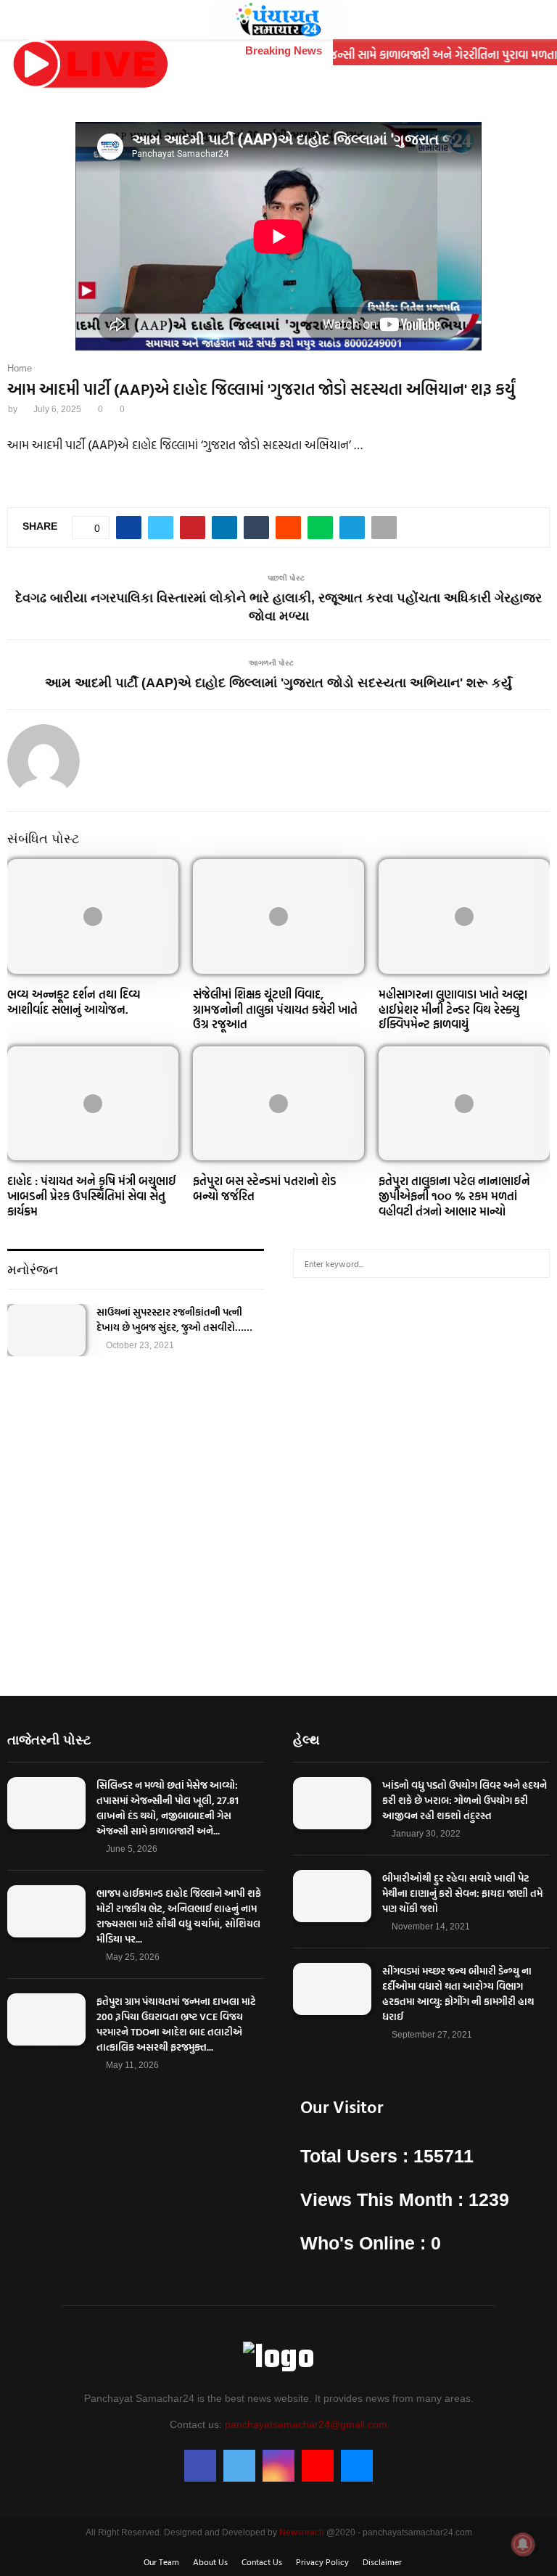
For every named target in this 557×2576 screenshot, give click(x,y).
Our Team (161, 2561)
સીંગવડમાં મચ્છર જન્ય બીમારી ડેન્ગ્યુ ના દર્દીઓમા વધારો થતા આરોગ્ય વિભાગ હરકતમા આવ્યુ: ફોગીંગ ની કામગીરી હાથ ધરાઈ (458, 1993)
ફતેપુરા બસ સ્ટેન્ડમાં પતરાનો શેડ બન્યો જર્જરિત (265, 1188)
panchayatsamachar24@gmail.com (306, 2424)
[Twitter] (239, 2466)
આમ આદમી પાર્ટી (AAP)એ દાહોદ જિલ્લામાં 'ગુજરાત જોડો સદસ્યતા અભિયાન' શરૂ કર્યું (278, 683)
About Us (210, 2561)
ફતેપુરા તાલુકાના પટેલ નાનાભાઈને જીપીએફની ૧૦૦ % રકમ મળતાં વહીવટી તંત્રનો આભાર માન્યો (454, 1196)
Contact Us (262, 2561)
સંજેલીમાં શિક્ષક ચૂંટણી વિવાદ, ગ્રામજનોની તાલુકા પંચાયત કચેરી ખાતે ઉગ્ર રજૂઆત (275, 1009)
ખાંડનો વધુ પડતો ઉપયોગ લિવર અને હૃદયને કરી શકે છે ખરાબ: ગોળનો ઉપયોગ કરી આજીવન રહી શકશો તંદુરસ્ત (465, 1800)
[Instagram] (278, 2466)
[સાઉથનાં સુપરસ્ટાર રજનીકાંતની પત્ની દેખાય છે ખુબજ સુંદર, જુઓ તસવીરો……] (46, 1330)
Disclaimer (382, 2561)
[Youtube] (318, 2466)
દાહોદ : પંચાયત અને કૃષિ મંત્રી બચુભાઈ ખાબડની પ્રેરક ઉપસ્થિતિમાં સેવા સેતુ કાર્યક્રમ (92, 1196)
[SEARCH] (535, 1263)
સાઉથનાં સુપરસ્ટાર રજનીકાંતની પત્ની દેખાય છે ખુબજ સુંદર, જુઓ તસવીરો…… (174, 1319)
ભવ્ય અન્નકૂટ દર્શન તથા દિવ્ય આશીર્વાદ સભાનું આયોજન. (74, 1002)
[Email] (357, 2466)
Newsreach (302, 2532)
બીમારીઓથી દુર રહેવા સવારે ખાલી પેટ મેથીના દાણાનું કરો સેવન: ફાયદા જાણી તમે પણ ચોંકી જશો (462, 1893)
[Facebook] (200, 2466)
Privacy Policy (322, 2561)
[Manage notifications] (523, 2544)
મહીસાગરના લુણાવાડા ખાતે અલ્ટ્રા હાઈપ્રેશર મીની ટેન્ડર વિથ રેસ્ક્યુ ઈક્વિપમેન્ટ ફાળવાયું (453, 1009)
